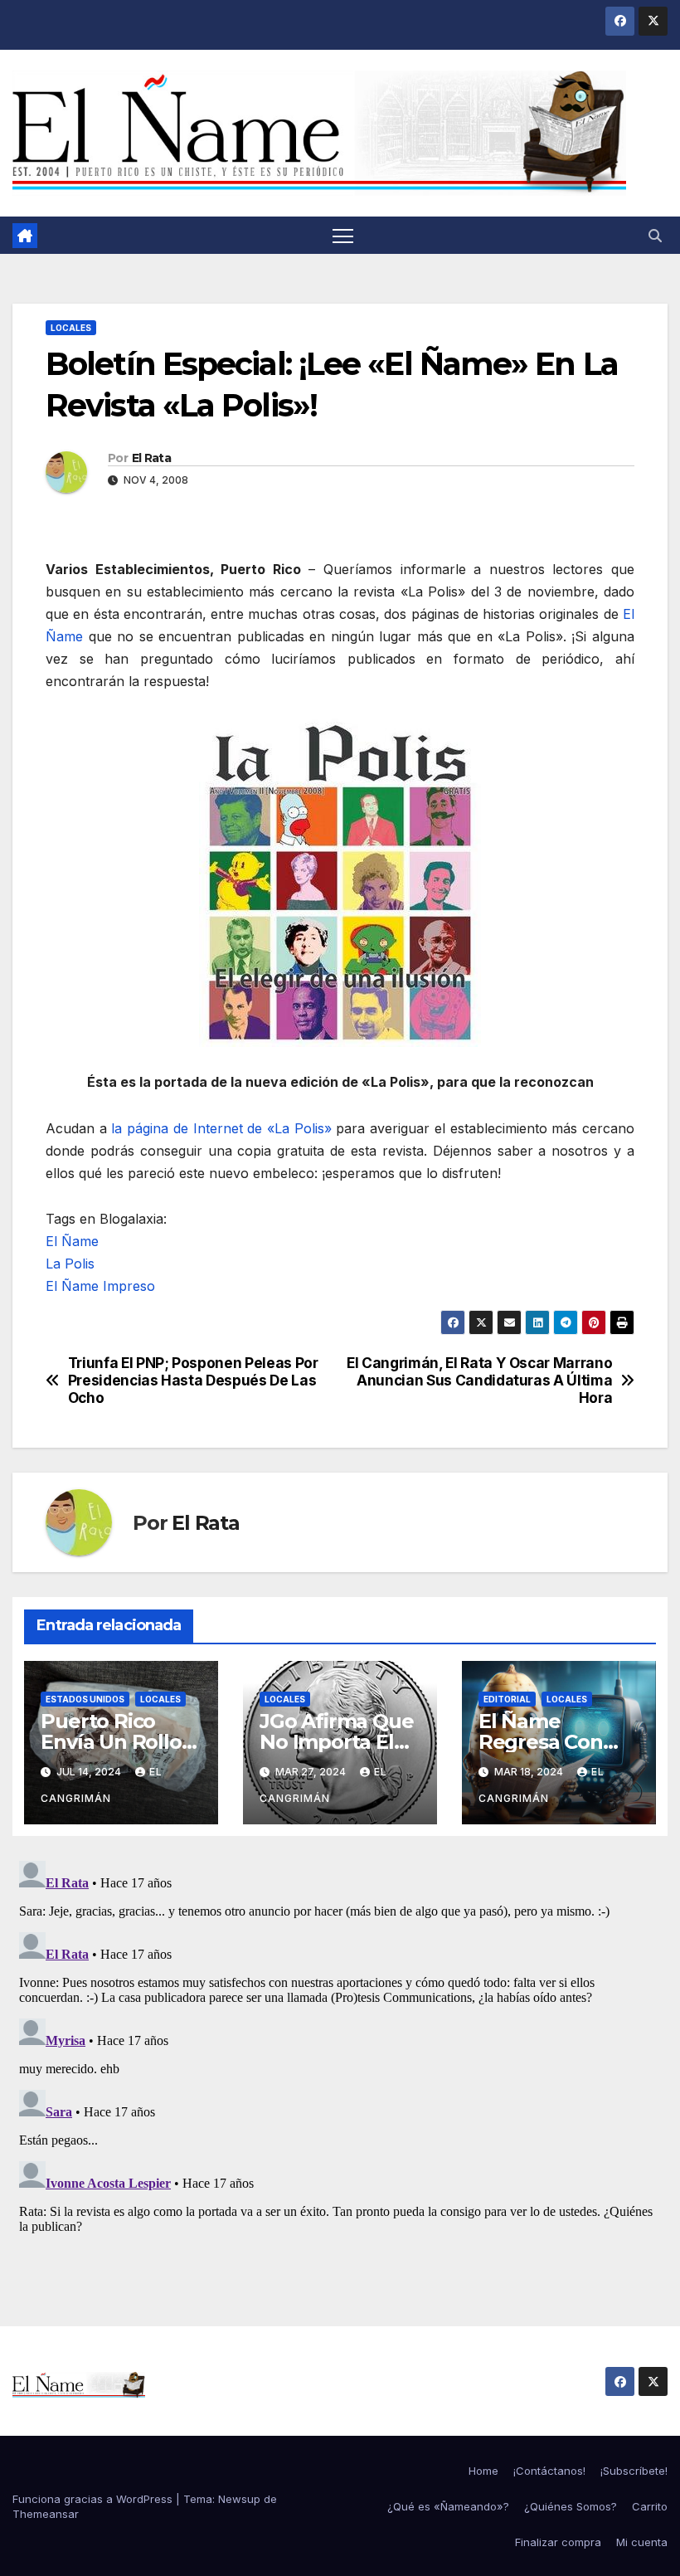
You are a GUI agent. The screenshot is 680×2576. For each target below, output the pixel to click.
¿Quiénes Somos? (571, 2506)
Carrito (650, 2506)
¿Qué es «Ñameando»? (448, 2506)
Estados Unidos (85, 1699)
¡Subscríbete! (634, 2471)
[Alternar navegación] (343, 235)
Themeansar (46, 2514)
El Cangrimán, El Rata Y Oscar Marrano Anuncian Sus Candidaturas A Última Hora (479, 1380)
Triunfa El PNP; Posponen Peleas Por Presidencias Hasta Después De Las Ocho (193, 1380)
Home (483, 2471)
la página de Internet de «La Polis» (221, 1128)
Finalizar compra (558, 2542)
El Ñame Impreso (100, 1286)
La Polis (70, 1264)
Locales (71, 328)
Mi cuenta (642, 2542)
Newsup (239, 2499)
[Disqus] (340, 2062)
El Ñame (72, 1241)
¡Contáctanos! (549, 2471)
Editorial (507, 1699)
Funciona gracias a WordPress (94, 2499)
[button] (655, 236)
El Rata (151, 458)
